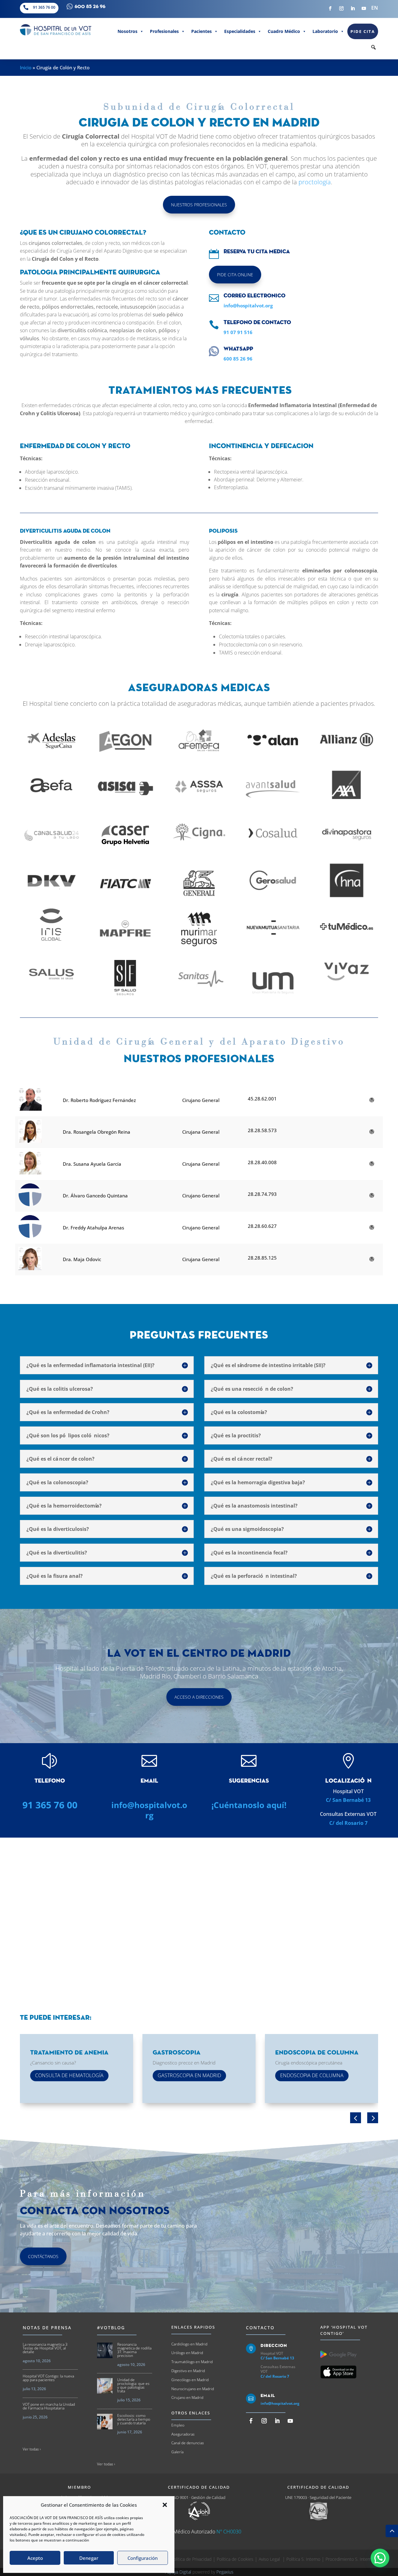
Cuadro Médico (284, 31)
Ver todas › (32, 2449)
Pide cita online (235, 275)
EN (375, 8)
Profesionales (164, 31)
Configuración (143, 2558)
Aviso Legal (270, 2559)
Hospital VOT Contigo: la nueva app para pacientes (48, 2378)
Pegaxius (225, 2572)
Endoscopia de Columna (312, 2075)
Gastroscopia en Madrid (189, 2075)
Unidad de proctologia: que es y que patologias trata (133, 2385)
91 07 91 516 (238, 332)
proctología (315, 182)
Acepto (35, 2558)
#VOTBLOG (111, 2328)
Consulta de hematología (69, 2075)
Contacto (260, 2328)
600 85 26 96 (238, 359)
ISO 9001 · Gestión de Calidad (199, 2497)
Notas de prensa (47, 2328)
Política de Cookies (235, 2559)
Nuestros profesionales (199, 205)
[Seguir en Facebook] (330, 8)
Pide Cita (363, 31)
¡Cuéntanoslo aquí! (249, 1805)
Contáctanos (43, 2256)
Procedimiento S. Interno (350, 2559)
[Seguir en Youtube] (364, 8)
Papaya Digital (178, 2572)
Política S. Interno (303, 2559)
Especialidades (240, 31)
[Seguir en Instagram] (341, 8)
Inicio (26, 67)
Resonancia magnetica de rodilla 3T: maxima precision (134, 2350)
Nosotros (127, 31)
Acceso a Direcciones (199, 1697)
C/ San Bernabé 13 (348, 1800)
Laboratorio (325, 31)
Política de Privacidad (191, 2559)
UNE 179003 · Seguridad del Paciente (318, 2497)
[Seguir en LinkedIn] (353, 8)
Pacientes (201, 31)
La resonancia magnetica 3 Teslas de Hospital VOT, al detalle (45, 2348)
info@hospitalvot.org (248, 305)
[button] (165, 2505)
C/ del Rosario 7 (348, 1823)
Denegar (89, 2558)
